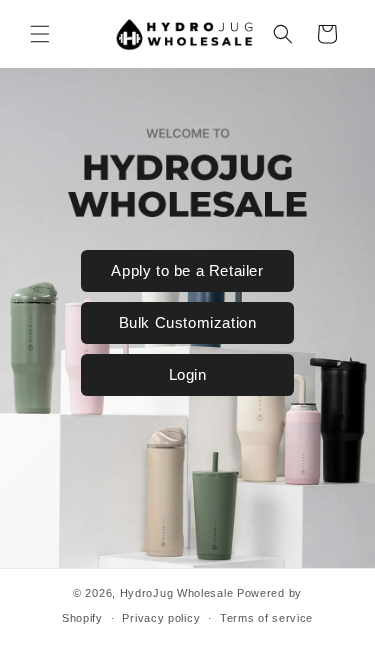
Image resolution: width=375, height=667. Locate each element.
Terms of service (266, 618)
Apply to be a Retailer (187, 270)
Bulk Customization (188, 322)
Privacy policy (161, 618)
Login (188, 374)
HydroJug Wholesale (177, 593)
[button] (40, 34)
